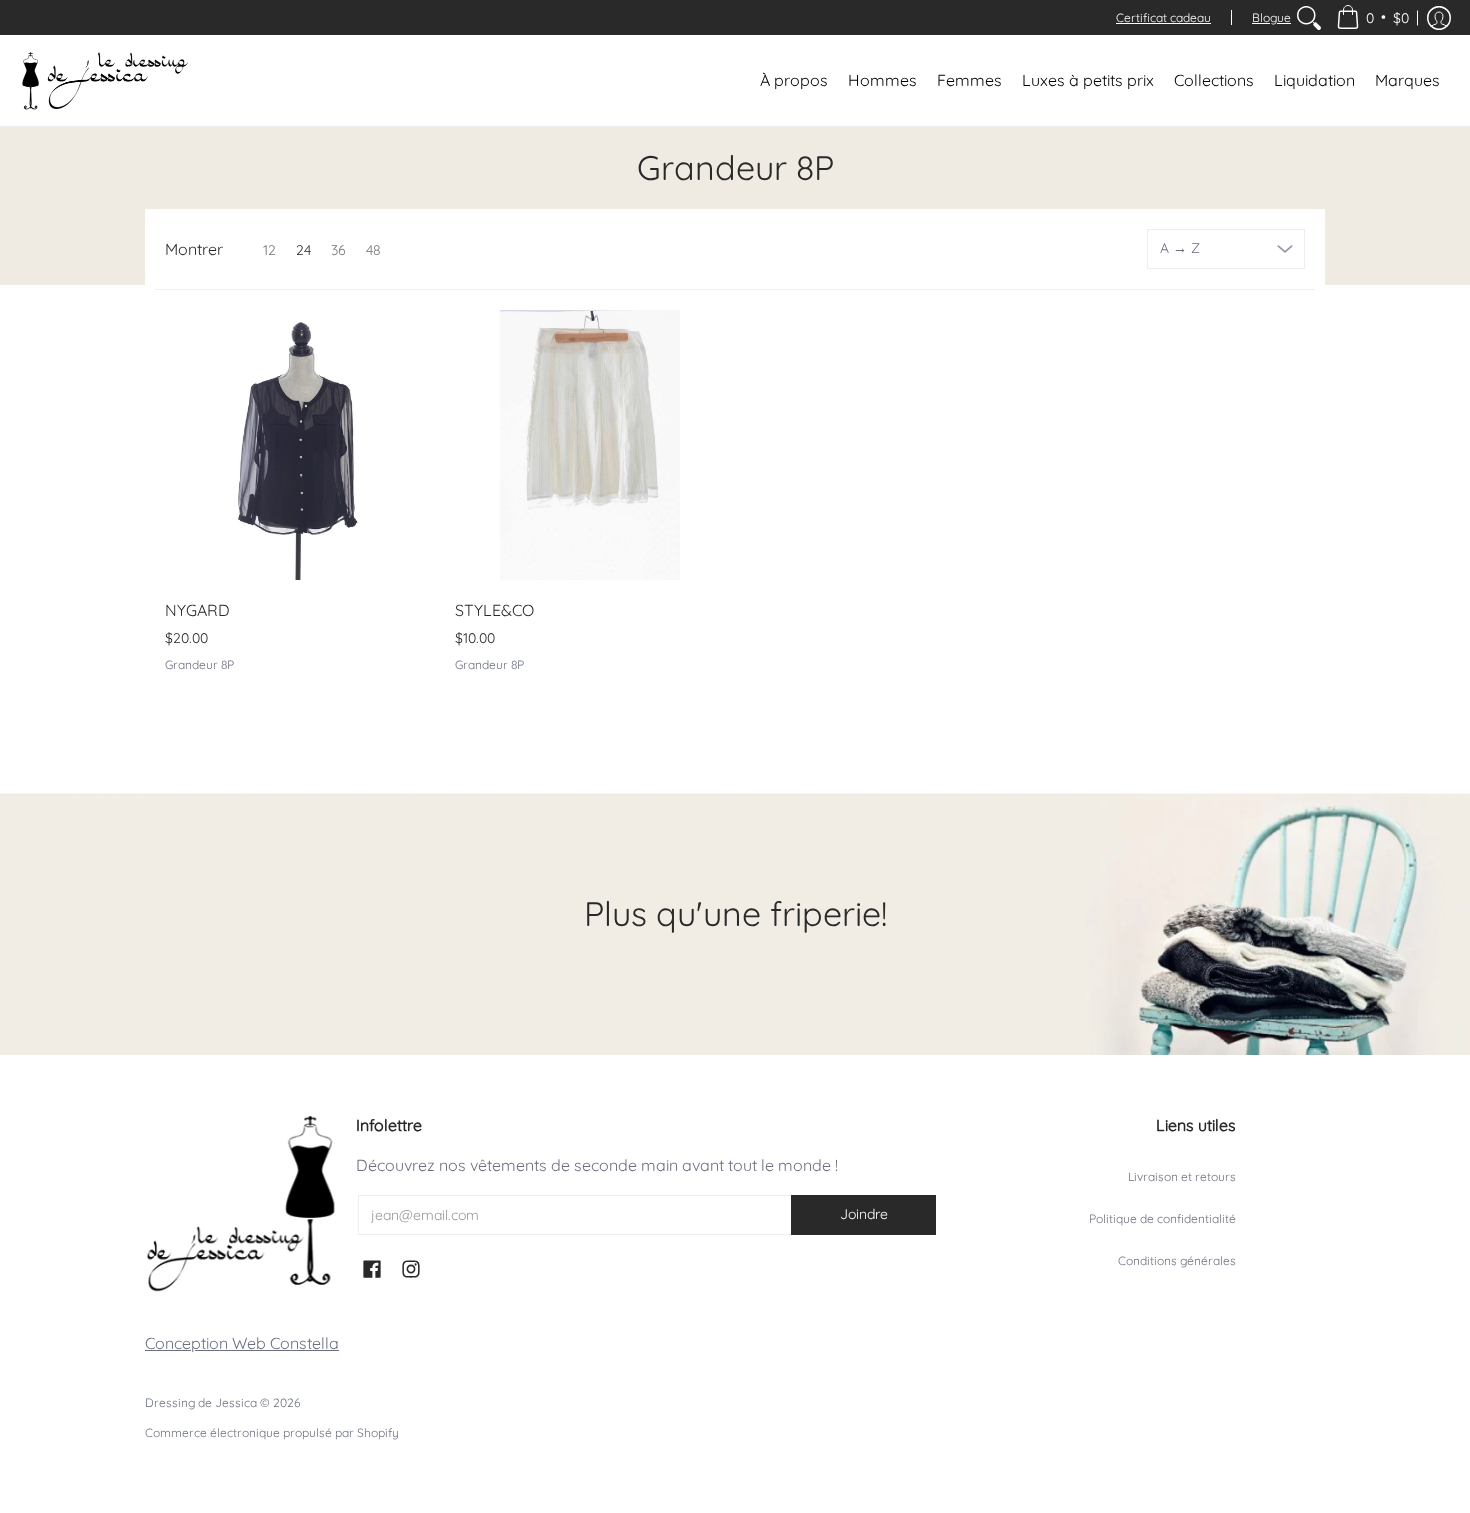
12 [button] (269, 250)
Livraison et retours (1182, 1176)
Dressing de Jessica (201, 1402)
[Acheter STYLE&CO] (590, 445)
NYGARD (197, 610)
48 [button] (373, 250)
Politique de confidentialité (1162, 1218)
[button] (1372, 17)
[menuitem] (1309, 17)
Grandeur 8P (199, 664)
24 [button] (303, 250)
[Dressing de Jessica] (105, 80)
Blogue (1271, 17)
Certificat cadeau (1163, 17)
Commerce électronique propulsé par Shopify (272, 1432)
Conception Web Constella (242, 1343)
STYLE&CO (494, 610)
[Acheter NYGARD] (300, 445)
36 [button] (338, 250)
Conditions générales (1177, 1260)
